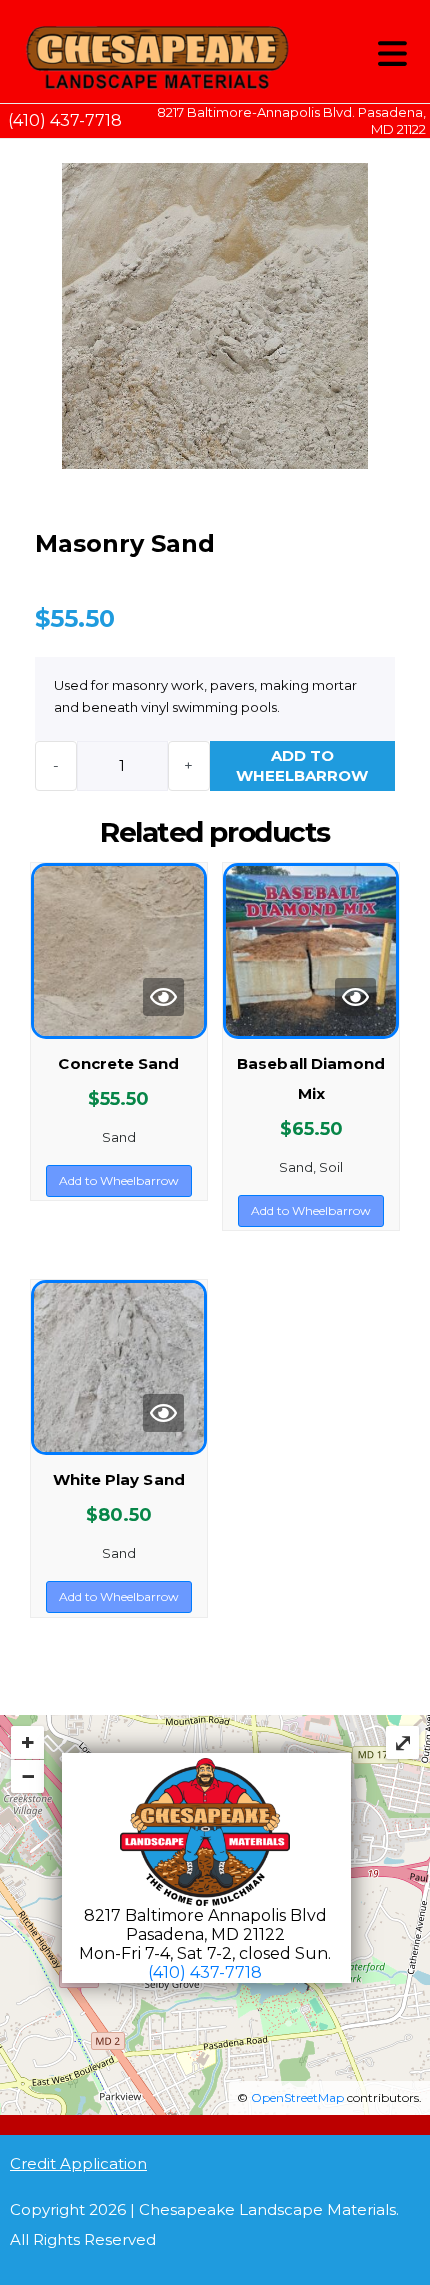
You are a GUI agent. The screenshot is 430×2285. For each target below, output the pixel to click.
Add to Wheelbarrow (302, 765)
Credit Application (78, 2163)
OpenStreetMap (297, 2097)
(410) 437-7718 (65, 120)
